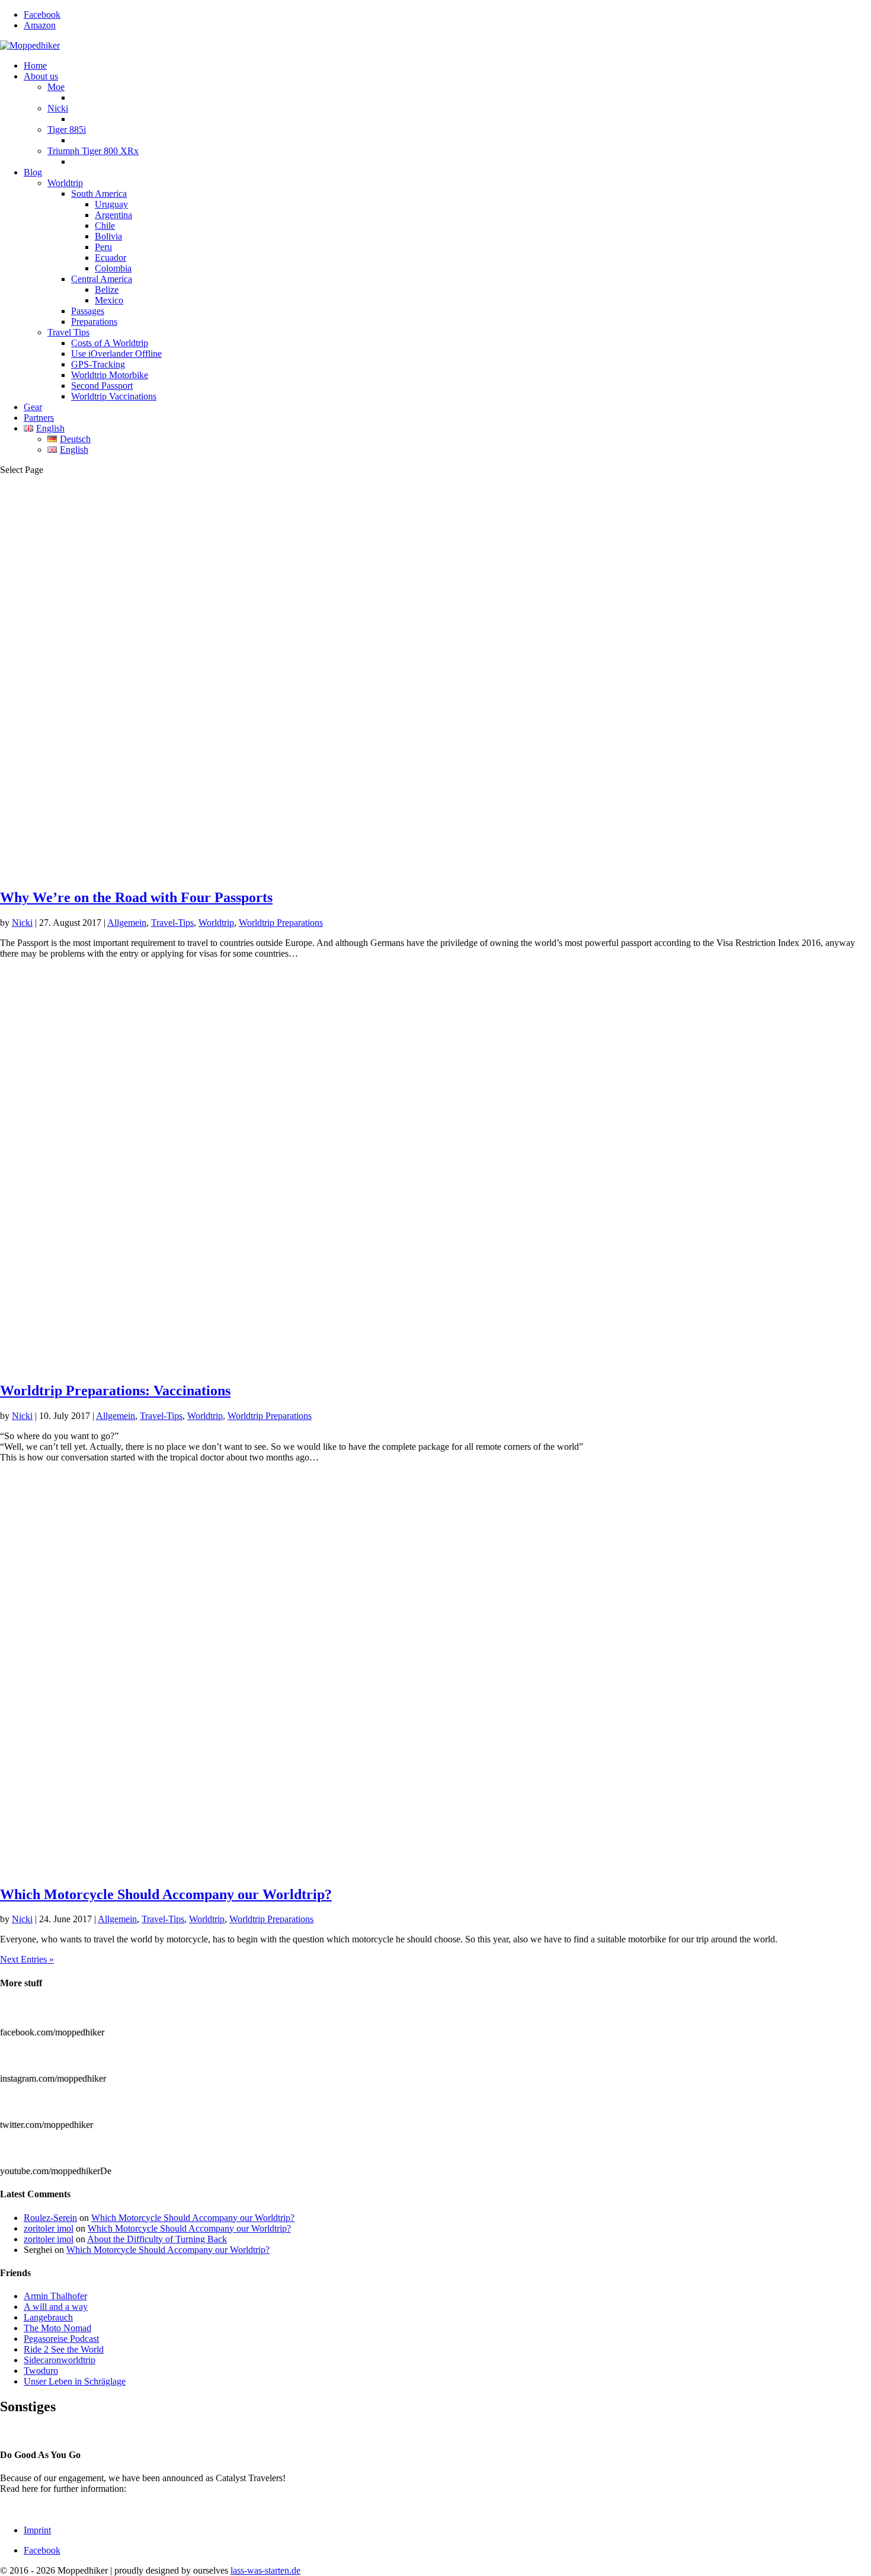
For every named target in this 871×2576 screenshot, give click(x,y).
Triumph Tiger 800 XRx (93, 151)
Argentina (113, 215)
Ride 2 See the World (64, 2349)
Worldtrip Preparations (281, 923)
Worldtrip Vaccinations (114, 396)
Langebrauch (48, 2317)
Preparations (94, 322)
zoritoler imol (49, 2228)
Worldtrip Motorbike (110, 375)
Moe (56, 87)
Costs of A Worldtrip (110, 343)
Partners (39, 418)
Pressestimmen (28, 2432)
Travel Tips (68, 332)
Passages (88, 311)
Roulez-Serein (50, 2218)
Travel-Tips (172, 923)
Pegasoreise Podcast (61, 2339)
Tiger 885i (67, 130)
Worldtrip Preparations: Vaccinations (115, 1391)
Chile (105, 226)
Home (35, 65)
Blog (33, 172)
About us (41, 76)
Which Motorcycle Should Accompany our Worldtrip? (166, 1894)
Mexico (109, 300)
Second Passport (102, 386)
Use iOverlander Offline (116, 354)
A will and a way (56, 2307)
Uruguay (111, 204)
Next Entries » (27, 1959)
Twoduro (41, 2371)
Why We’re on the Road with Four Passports (136, 897)
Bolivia (108, 236)
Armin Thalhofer (55, 2296)
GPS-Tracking (98, 364)
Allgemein (127, 923)
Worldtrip (65, 183)
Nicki (58, 108)
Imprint (37, 2530)
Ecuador (111, 258)
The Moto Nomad (57, 2328)
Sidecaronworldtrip (60, 2360)
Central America (102, 279)
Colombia (113, 268)
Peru (103, 247)
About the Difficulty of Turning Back (157, 2239)
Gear (33, 407)
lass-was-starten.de (265, 2570)
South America (99, 194)
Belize (107, 290)
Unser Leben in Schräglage (75, 2381)
